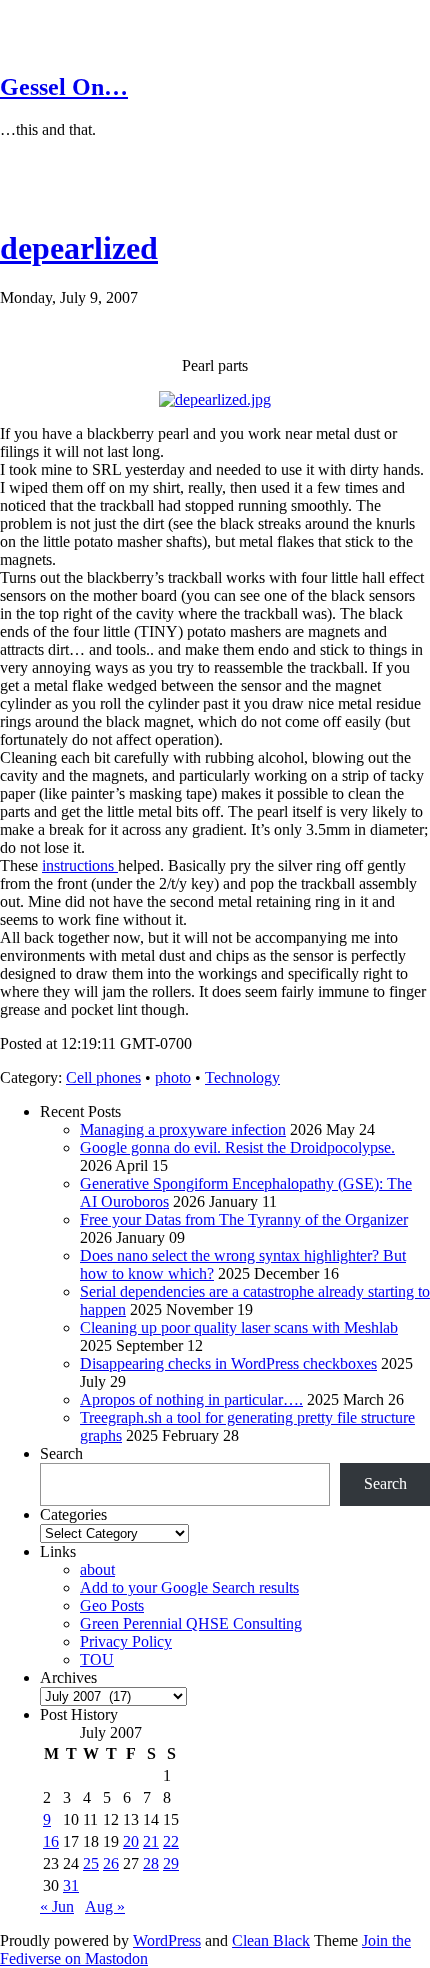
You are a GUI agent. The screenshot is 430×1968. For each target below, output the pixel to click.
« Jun (57, 1906)
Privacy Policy (126, 1641)
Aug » (105, 1906)
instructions (80, 865)
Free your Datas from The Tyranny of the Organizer (244, 1219)
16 (51, 1841)
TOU (97, 1659)
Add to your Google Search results (189, 1587)
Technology (242, 1077)
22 (171, 1841)
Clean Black (271, 1940)
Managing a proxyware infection (183, 1129)
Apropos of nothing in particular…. (191, 1399)
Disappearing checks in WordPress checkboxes (228, 1363)
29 (171, 1863)
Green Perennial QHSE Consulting (191, 1623)
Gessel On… (64, 87)
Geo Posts (112, 1605)
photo (173, 1077)
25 (91, 1863)
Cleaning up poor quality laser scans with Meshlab (239, 1327)
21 (151, 1841)
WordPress (167, 1940)
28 (151, 1863)
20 (131, 1841)
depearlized (79, 248)
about (97, 1569)
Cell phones (103, 1077)
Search (61, 1453)
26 (111, 1863)
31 (71, 1885)
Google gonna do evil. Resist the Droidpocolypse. (237, 1147)
